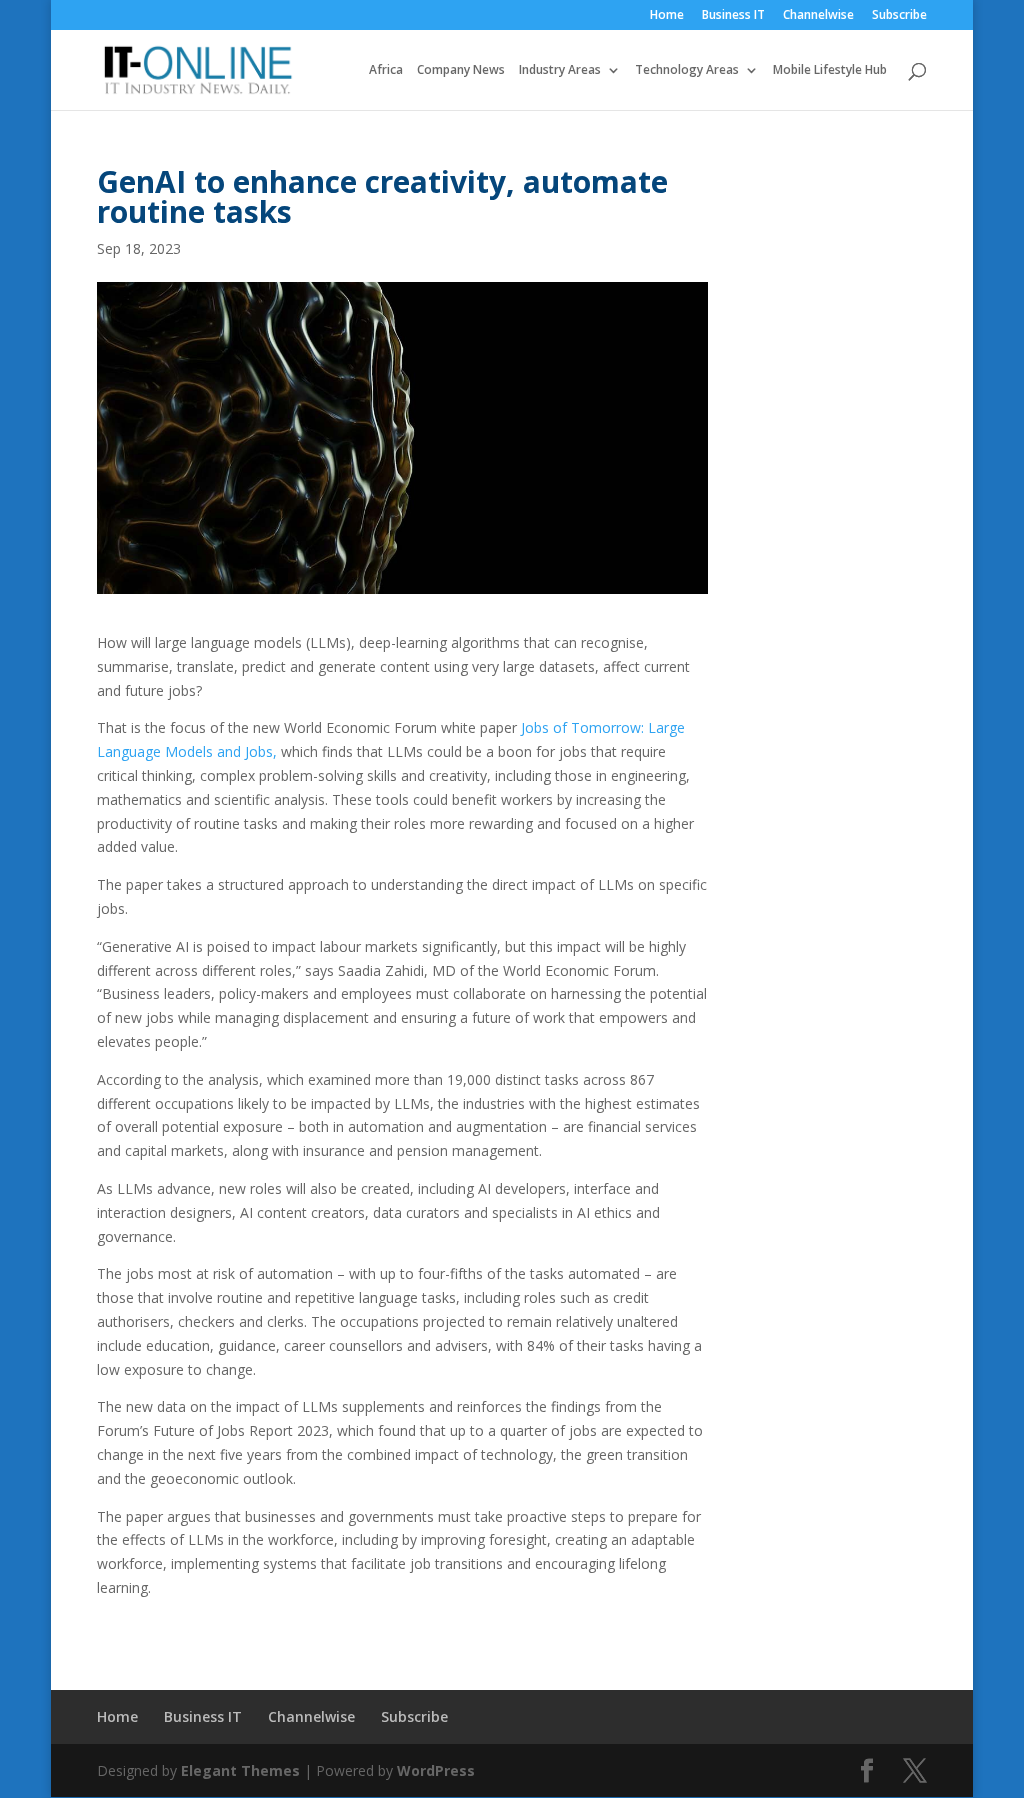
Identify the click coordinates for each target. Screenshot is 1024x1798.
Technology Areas (687, 70)
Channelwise (818, 16)
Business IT (733, 16)
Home (667, 16)
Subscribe (899, 16)
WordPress (436, 1770)
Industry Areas (560, 70)
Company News (461, 70)
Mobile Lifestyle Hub (830, 70)
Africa (386, 70)
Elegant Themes (240, 1770)
